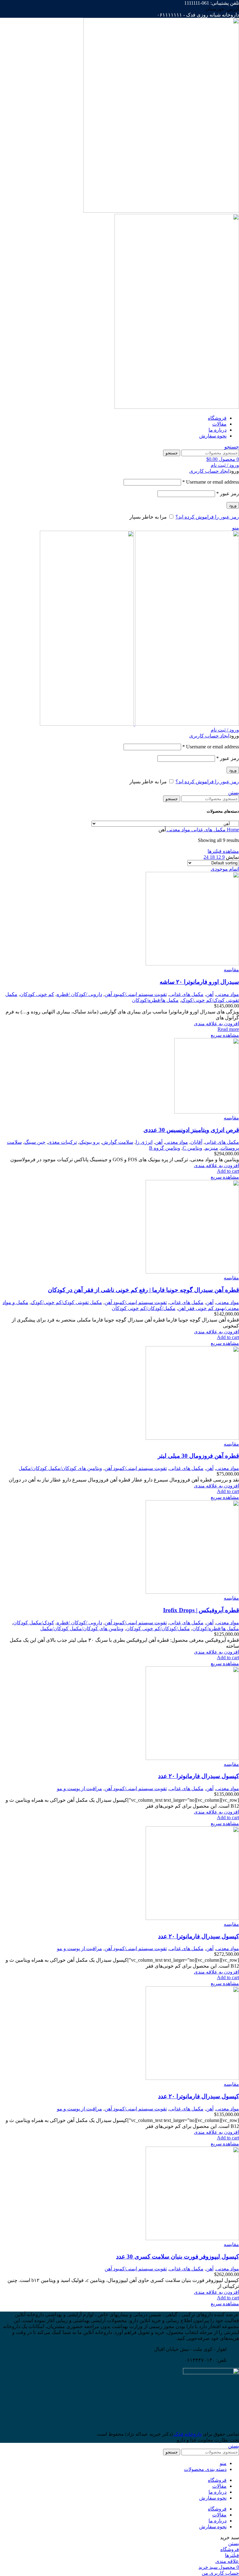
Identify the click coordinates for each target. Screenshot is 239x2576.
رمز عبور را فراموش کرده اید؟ (207, 517)
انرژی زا (144, 1142)
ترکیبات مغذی (62, 1142)
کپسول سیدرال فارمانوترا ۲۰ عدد (199, 1776)
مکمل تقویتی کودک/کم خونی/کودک (66, 1302)
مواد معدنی (178, 830)
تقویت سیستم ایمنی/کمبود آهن (136, 994)
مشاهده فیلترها (223, 851)
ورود (233, 505)
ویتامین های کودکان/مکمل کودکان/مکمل (60, 1468)
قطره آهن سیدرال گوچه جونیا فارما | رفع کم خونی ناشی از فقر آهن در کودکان (143, 1290)
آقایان (196, 1142)
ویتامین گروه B (165, 1148)
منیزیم (211, 1148)
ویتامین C (192, 1148)
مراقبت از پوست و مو (80, 1788)
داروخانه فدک (187, 2434)
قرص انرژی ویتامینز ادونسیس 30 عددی (191, 1130)
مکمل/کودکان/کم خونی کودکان (144, 1308)
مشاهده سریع (225, 1035)
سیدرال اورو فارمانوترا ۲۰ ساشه (199, 982)
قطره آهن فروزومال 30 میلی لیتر (198, 1456)
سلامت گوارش (118, 1142)
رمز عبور (228, 493)
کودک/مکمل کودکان (34, 1623)
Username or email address (211, 482)
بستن (234, 793)
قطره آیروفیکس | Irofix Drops (201, 1610)
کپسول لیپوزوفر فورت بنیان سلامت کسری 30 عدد (178, 2257)
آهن (210, 994)
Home (232, 830)
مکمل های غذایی (208, 830)
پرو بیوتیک (89, 1142)
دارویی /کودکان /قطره (79, 994)
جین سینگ (35, 1142)
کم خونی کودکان (37, 994)
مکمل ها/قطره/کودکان (155, 1000)
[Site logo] (161, 211)
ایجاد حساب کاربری (209, 471)
